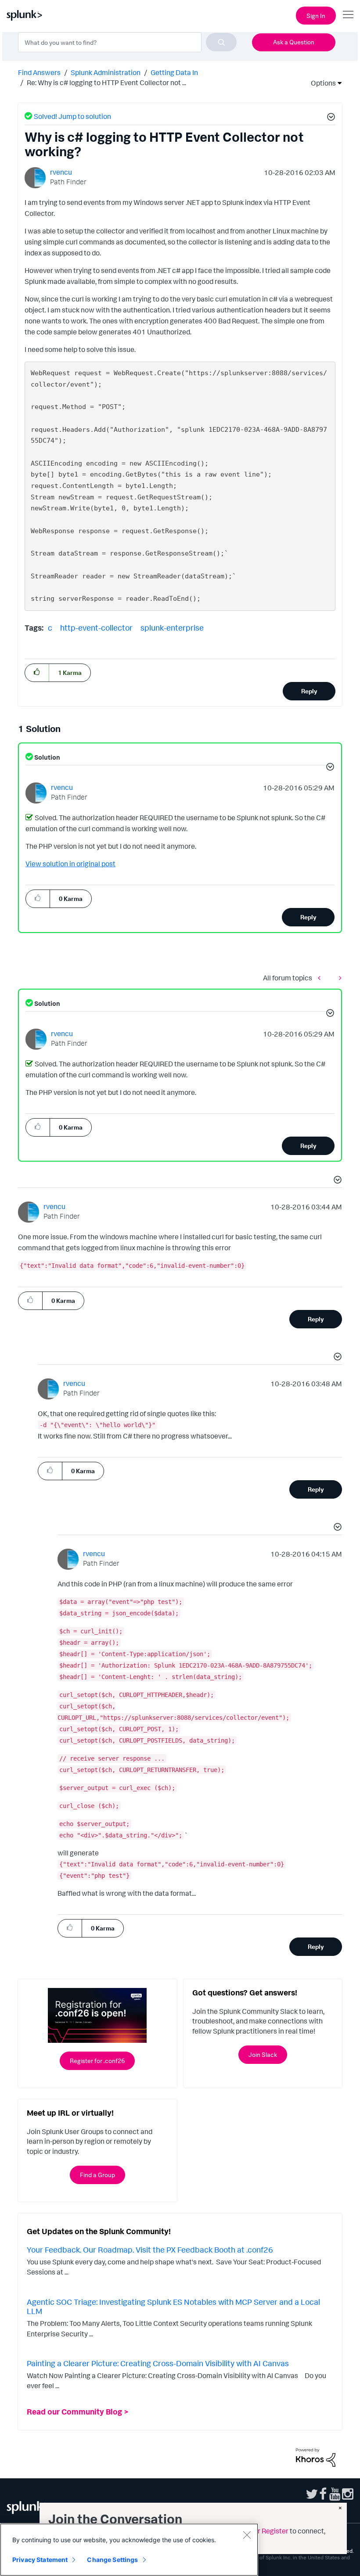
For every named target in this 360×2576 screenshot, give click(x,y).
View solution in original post (70, 864)
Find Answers (39, 72)
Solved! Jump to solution (72, 116)
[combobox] (127, 42)
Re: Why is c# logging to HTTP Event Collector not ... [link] (106, 83)
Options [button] (320, 83)
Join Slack (263, 2054)
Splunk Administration (106, 72)
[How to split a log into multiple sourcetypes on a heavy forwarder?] (338, 978)
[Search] (221, 42)
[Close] (247, 2535)
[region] (129, 2550)
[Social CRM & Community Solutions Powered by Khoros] (316, 2457)
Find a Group (97, 2175)
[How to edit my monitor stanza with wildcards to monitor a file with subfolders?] (321, 978)
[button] (330, 118)
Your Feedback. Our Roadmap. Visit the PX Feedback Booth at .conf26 (150, 2250)
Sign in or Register (260, 2531)
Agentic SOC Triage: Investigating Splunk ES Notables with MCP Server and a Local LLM (173, 2307)
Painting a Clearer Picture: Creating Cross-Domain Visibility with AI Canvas (158, 2363)
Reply (309, 691)
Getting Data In (174, 72)
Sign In (316, 16)
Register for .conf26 (97, 2061)
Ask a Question (294, 42)
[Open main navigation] (348, 14)
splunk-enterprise (172, 628)
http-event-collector (96, 628)
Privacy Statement (40, 2560)
